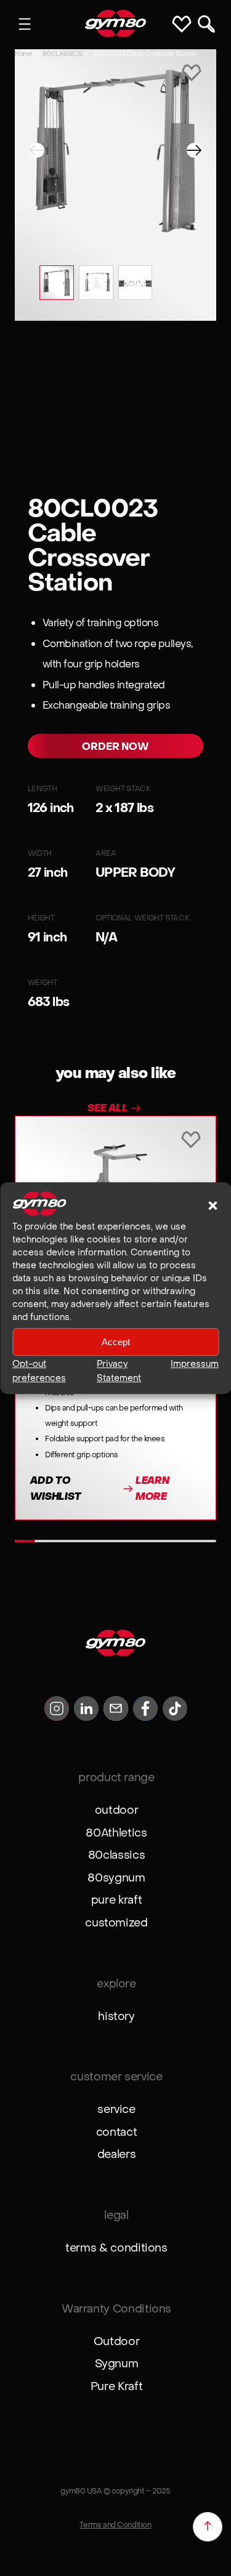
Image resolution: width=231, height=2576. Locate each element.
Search (206, 24)
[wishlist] (192, 74)
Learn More (152, 1488)
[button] (213, 1205)
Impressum (195, 1364)
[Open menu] (25, 24)
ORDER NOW (115, 747)
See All (108, 1108)
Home (23, 54)
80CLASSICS (62, 54)
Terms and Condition (115, 2525)
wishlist (184, 24)
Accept (116, 1342)
